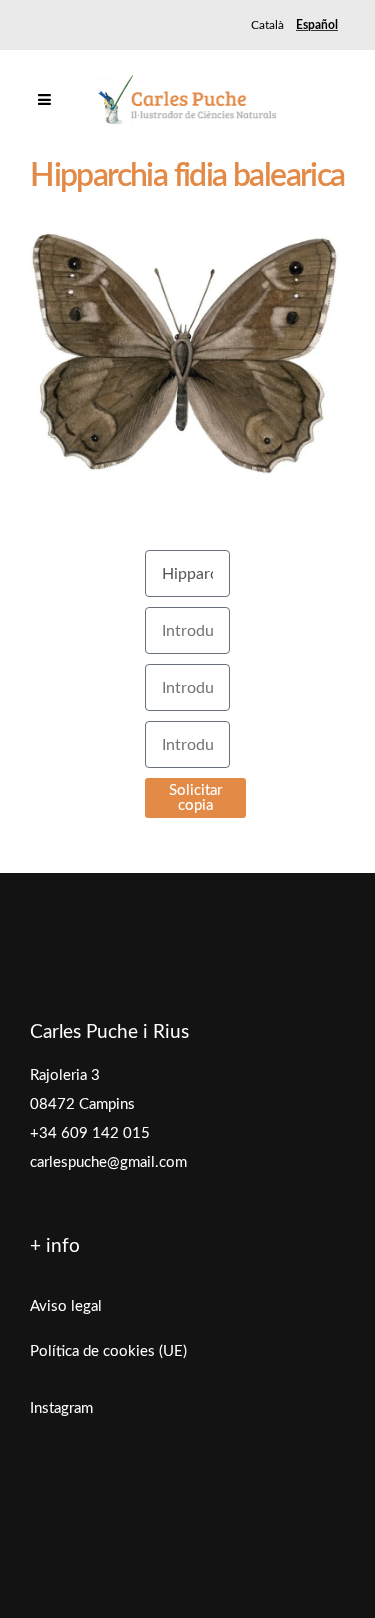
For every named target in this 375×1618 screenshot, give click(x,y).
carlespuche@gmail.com (108, 1162)
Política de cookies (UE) (108, 1351)
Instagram (61, 1408)
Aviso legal (66, 1306)
